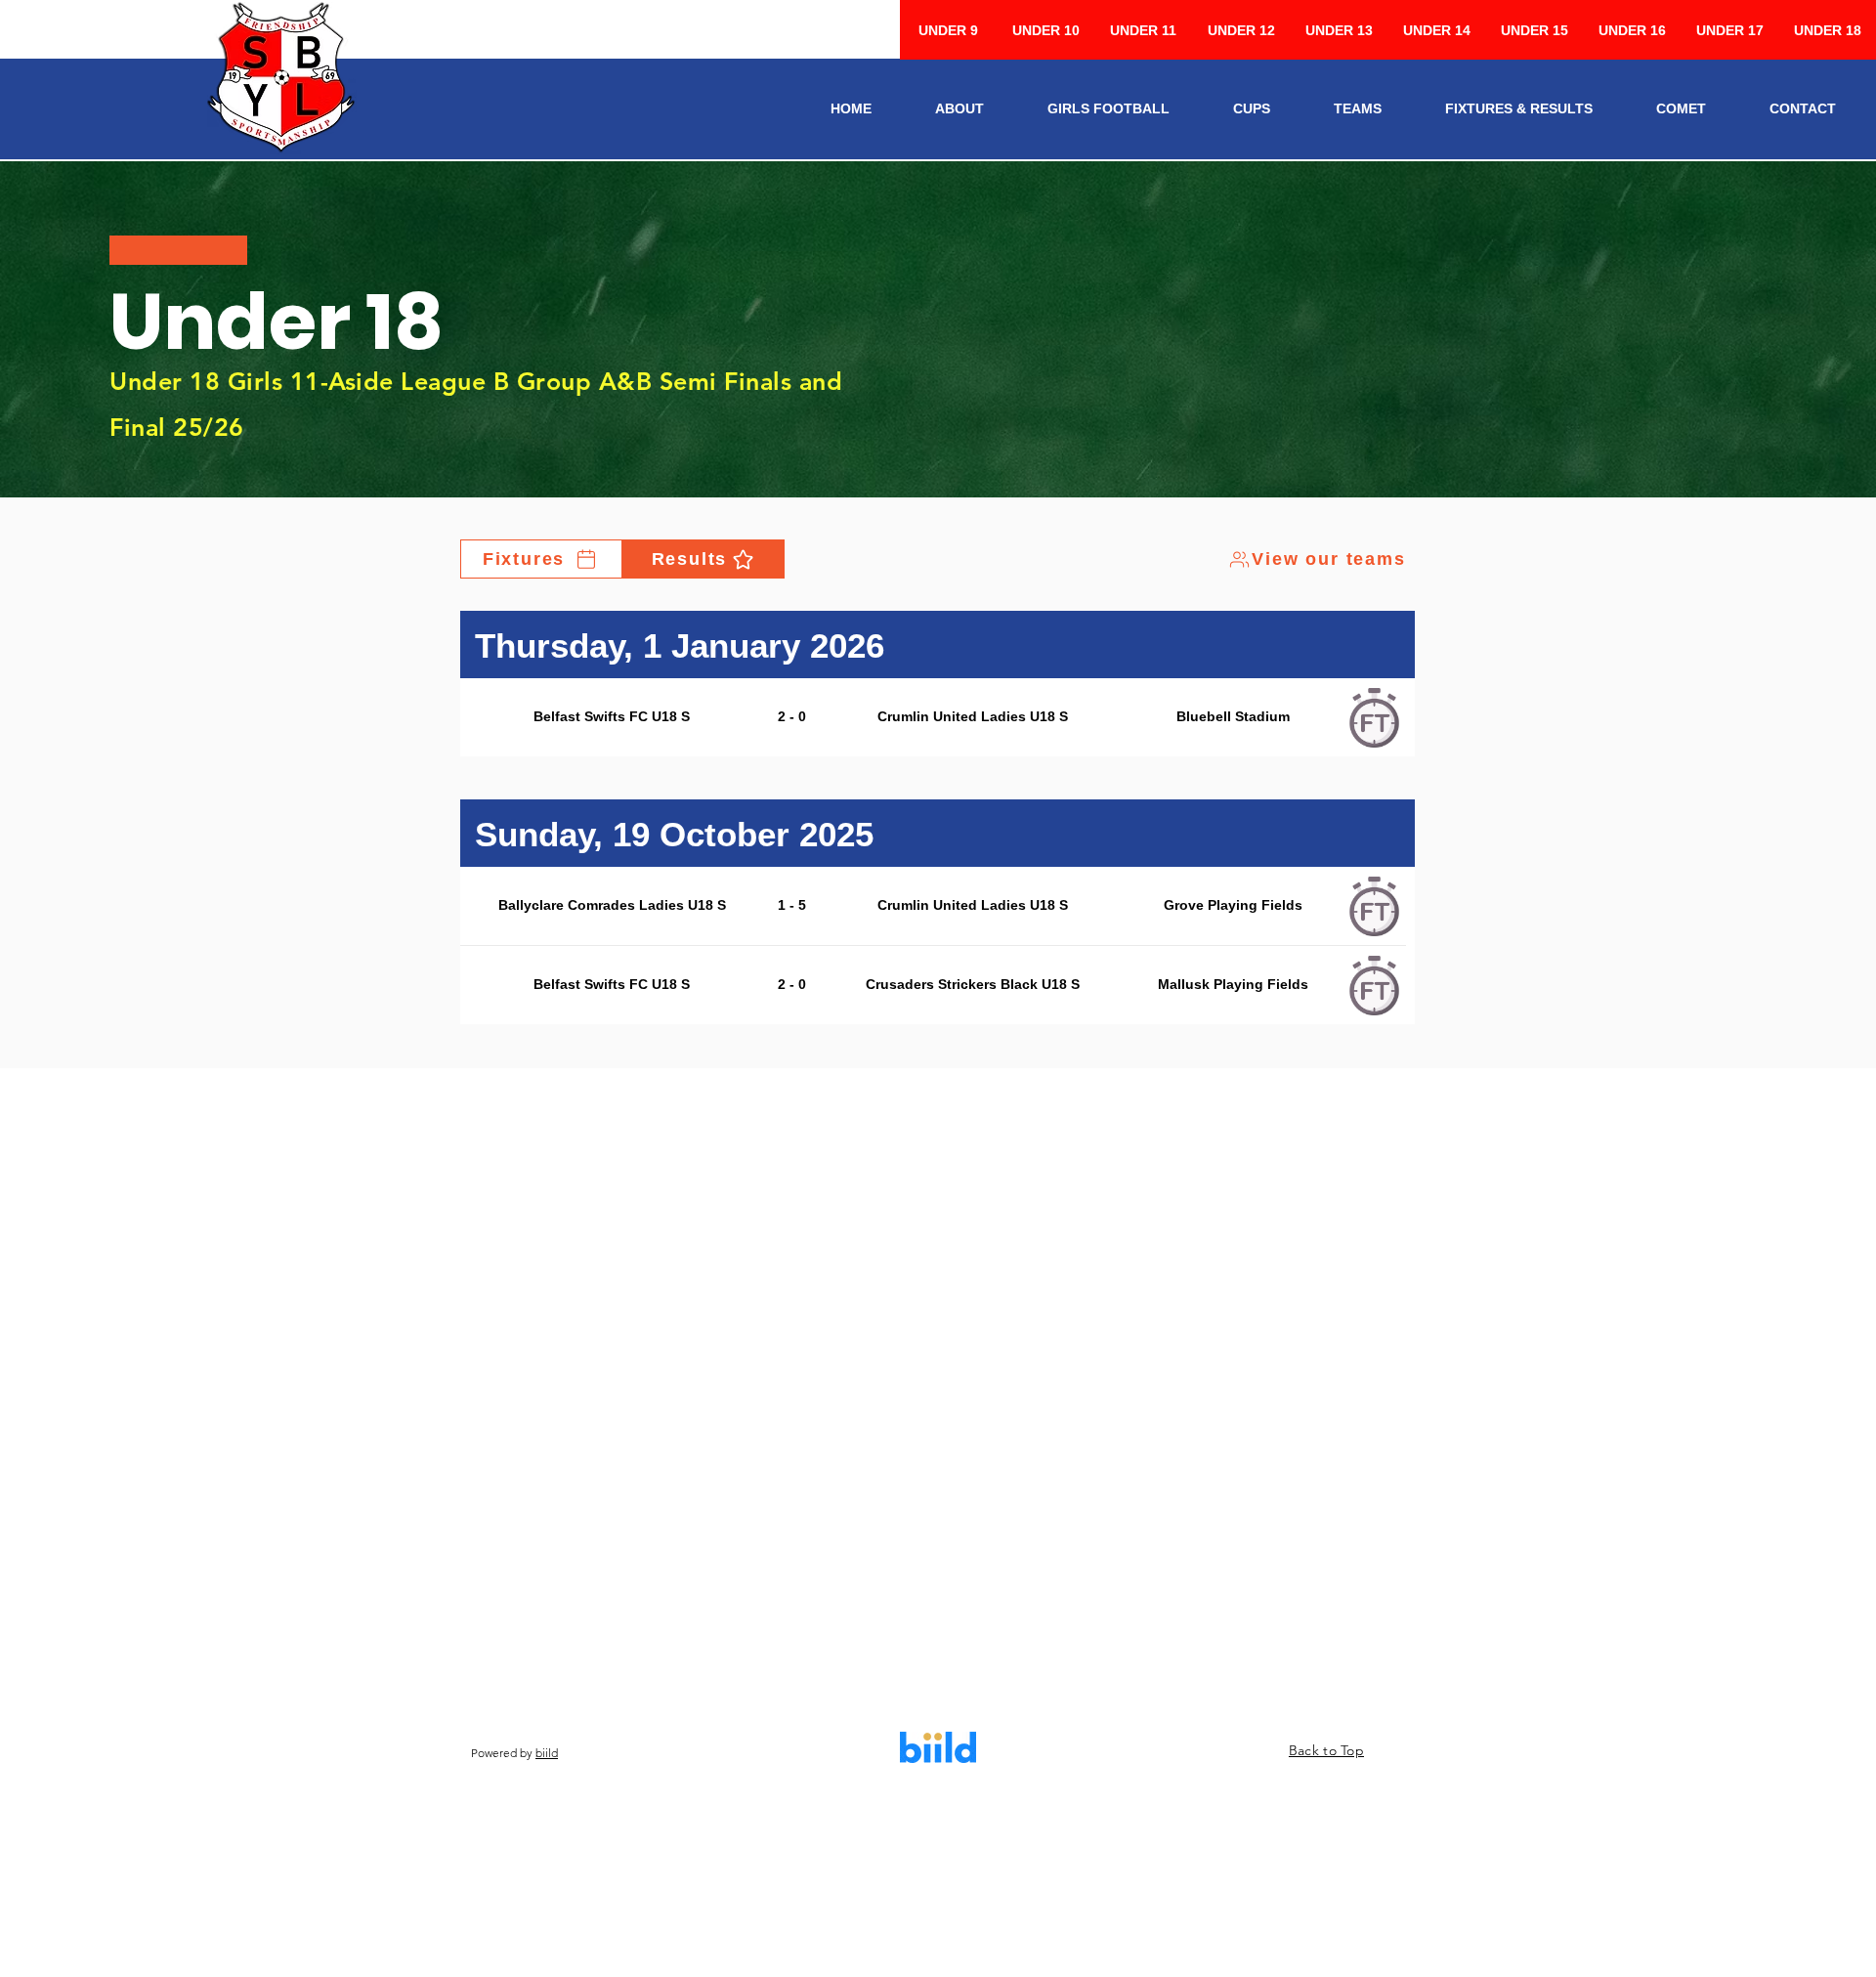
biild (547, 1753)
